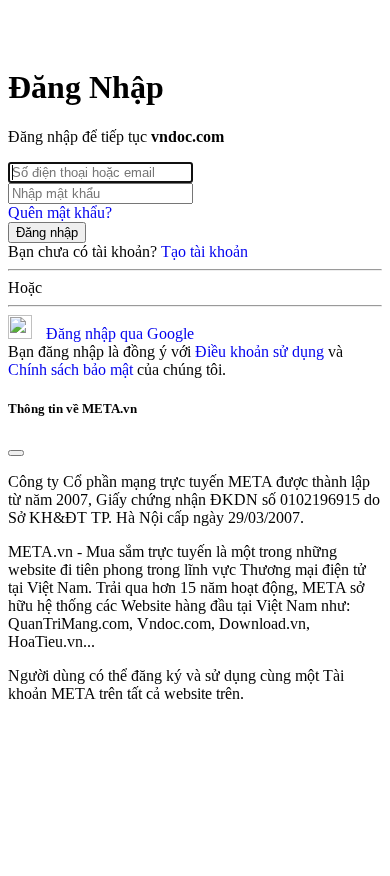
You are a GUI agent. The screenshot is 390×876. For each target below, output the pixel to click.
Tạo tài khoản (204, 251)
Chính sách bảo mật (70, 369)
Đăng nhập (47, 232)
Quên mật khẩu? (60, 212)
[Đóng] (16, 453)
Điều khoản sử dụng (259, 351)
